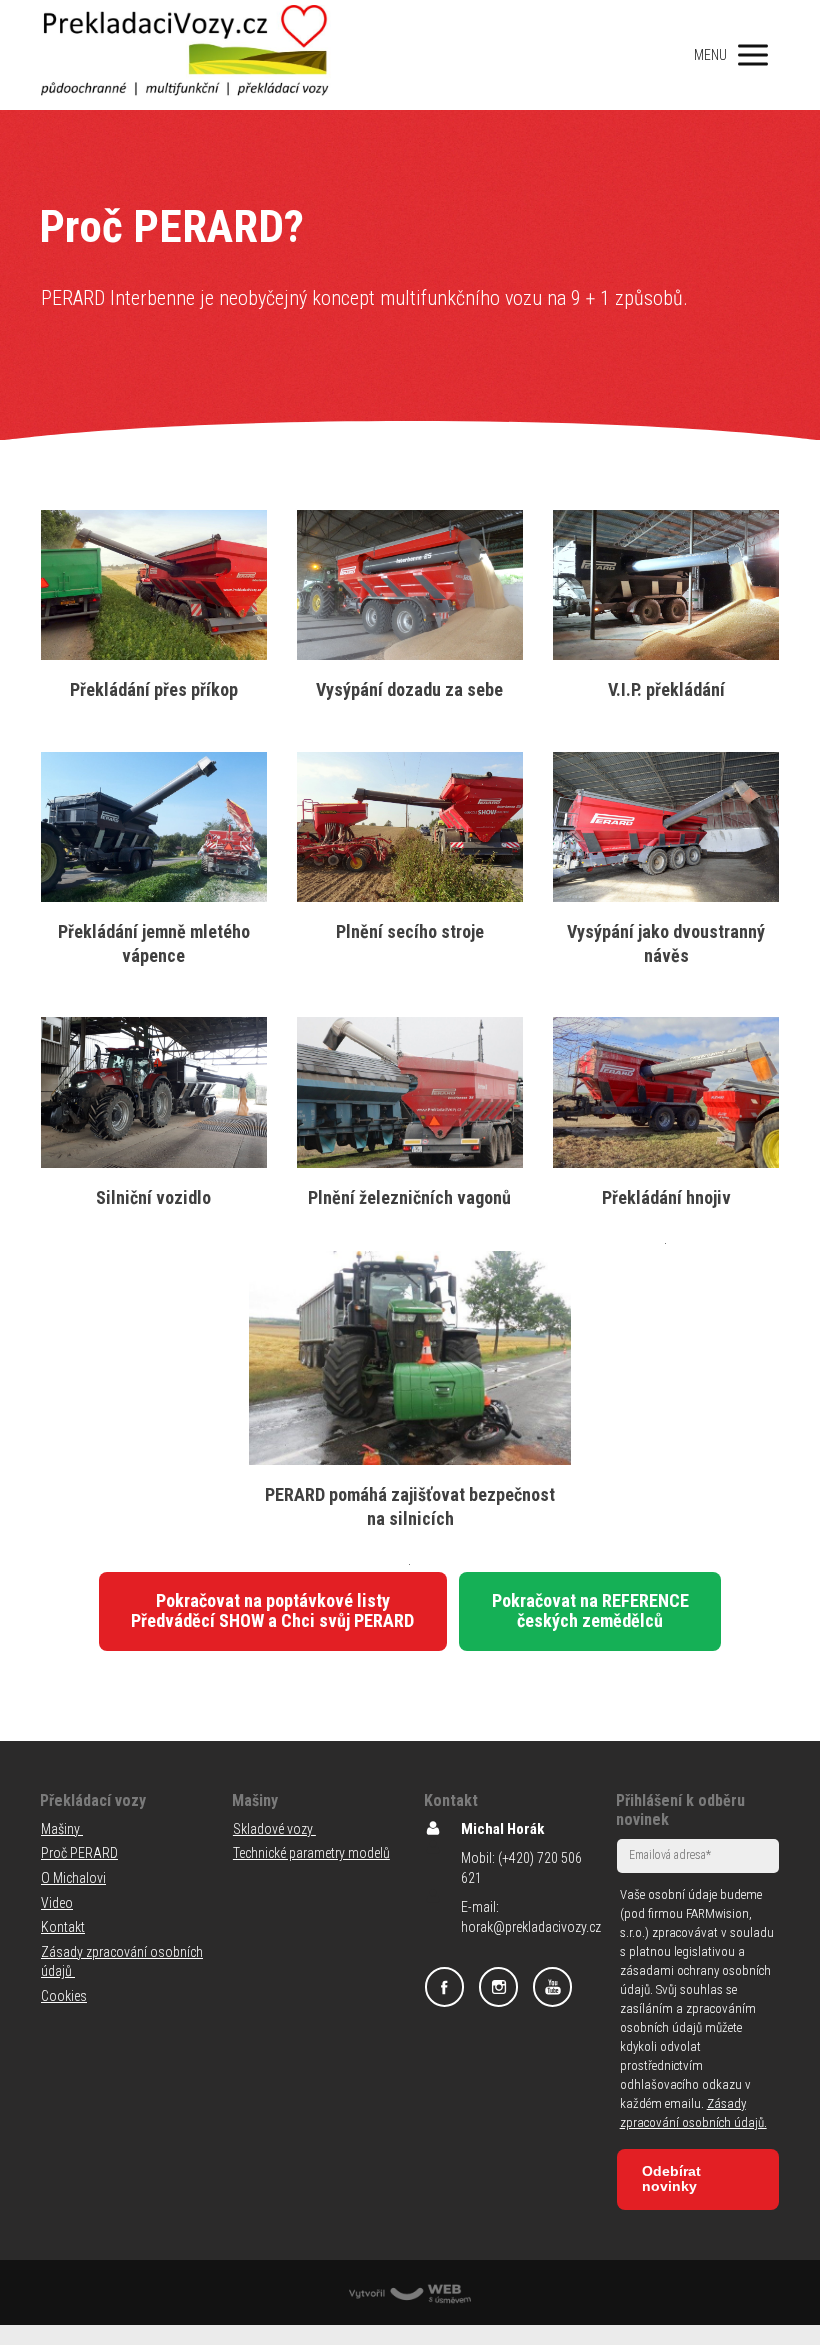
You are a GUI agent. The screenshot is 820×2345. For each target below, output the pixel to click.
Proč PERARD (79, 1853)
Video (57, 1903)
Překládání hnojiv (666, 1197)
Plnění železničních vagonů (409, 1197)
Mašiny (62, 1829)
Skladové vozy (274, 1829)
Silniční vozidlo (153, 1197)
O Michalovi (73, 1878)
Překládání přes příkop (154, 689)
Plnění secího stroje (410, 931)
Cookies (64, 1996)
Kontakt (63, 1927)
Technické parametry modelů (311, 1853)
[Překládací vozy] (186, 55)
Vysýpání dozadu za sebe (409, 689)
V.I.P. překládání (666, 689)
